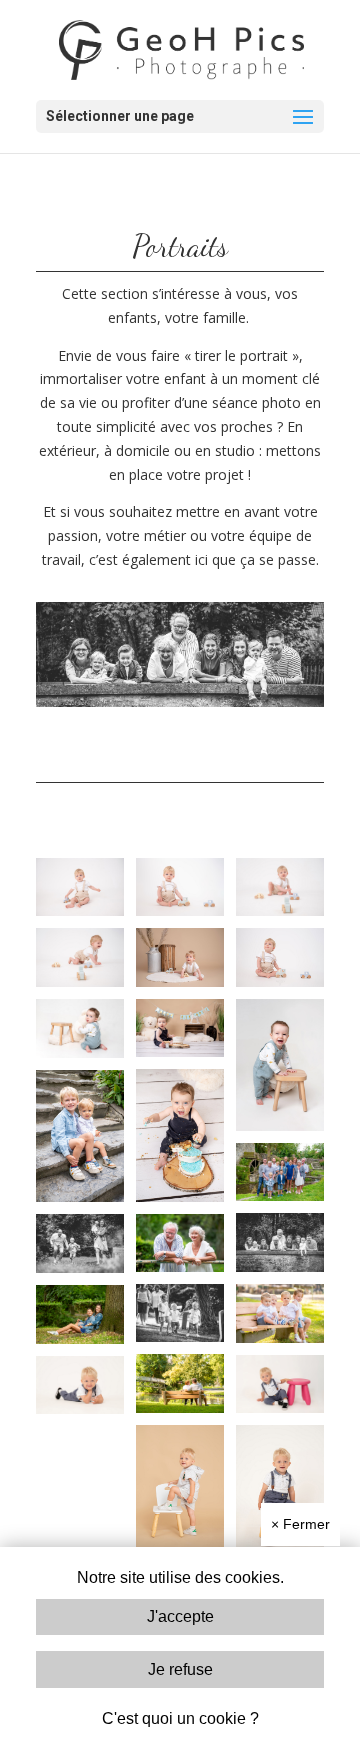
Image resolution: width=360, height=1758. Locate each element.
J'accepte (180, 1616)
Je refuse (180, 1669)
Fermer (300, 1524)
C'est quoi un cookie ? (180, 1718)
